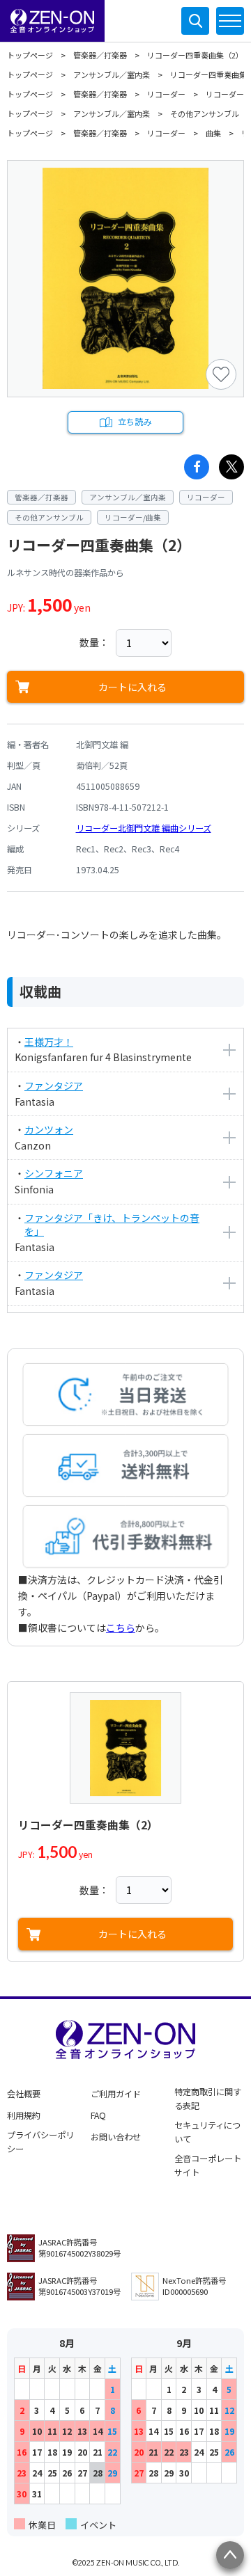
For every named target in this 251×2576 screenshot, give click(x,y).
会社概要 (24, 2094)
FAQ (98, 2115)
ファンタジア (54, 1086)
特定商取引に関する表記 (208, 2099)
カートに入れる (132, 687)
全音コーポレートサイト (208, 2165)
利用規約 (24, 2115)
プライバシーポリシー (40, 2142)
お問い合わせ (116, 2137)
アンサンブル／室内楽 (112, 74)
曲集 (213, 133)
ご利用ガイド (116, 2094)
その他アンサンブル (205, 113)
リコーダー (166, 94)
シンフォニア (54, 1173)
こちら (121, 1628)
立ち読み (135, 422)
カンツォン (49, 1129)
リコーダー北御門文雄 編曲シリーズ (144, 828)
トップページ (30, 55)
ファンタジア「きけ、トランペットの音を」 (112, 1225)
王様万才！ (49, 1042)
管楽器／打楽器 (100, 55)
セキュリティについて (207, 2132)
